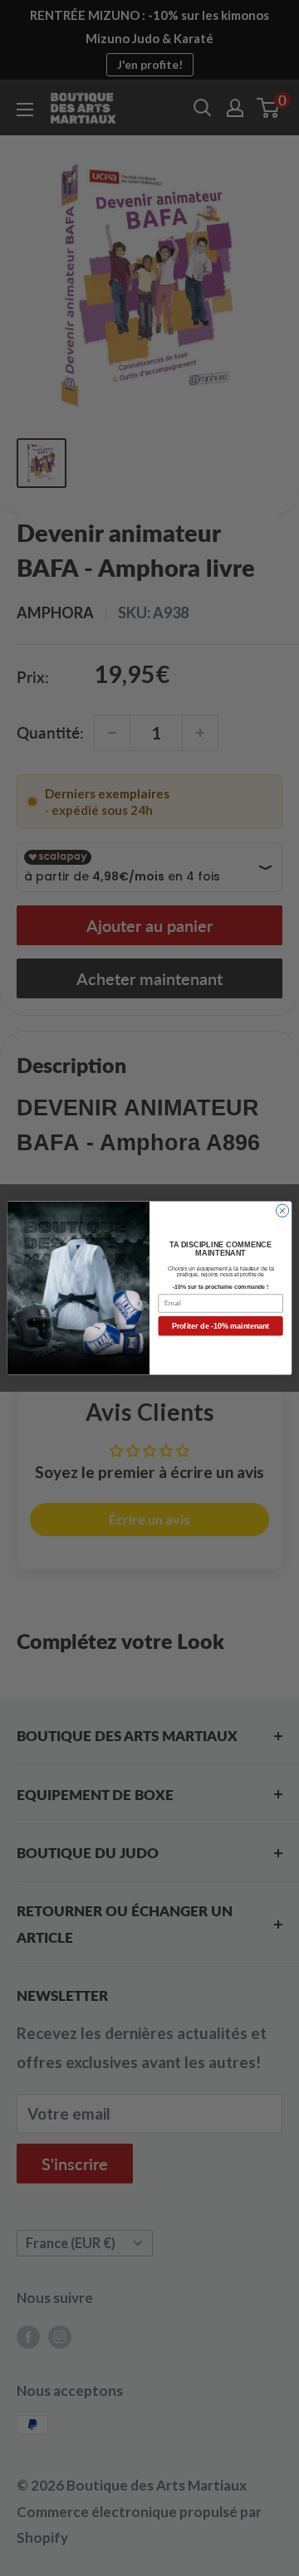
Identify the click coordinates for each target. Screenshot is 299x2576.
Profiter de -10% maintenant (221, 1326)
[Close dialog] (282, 1210)
